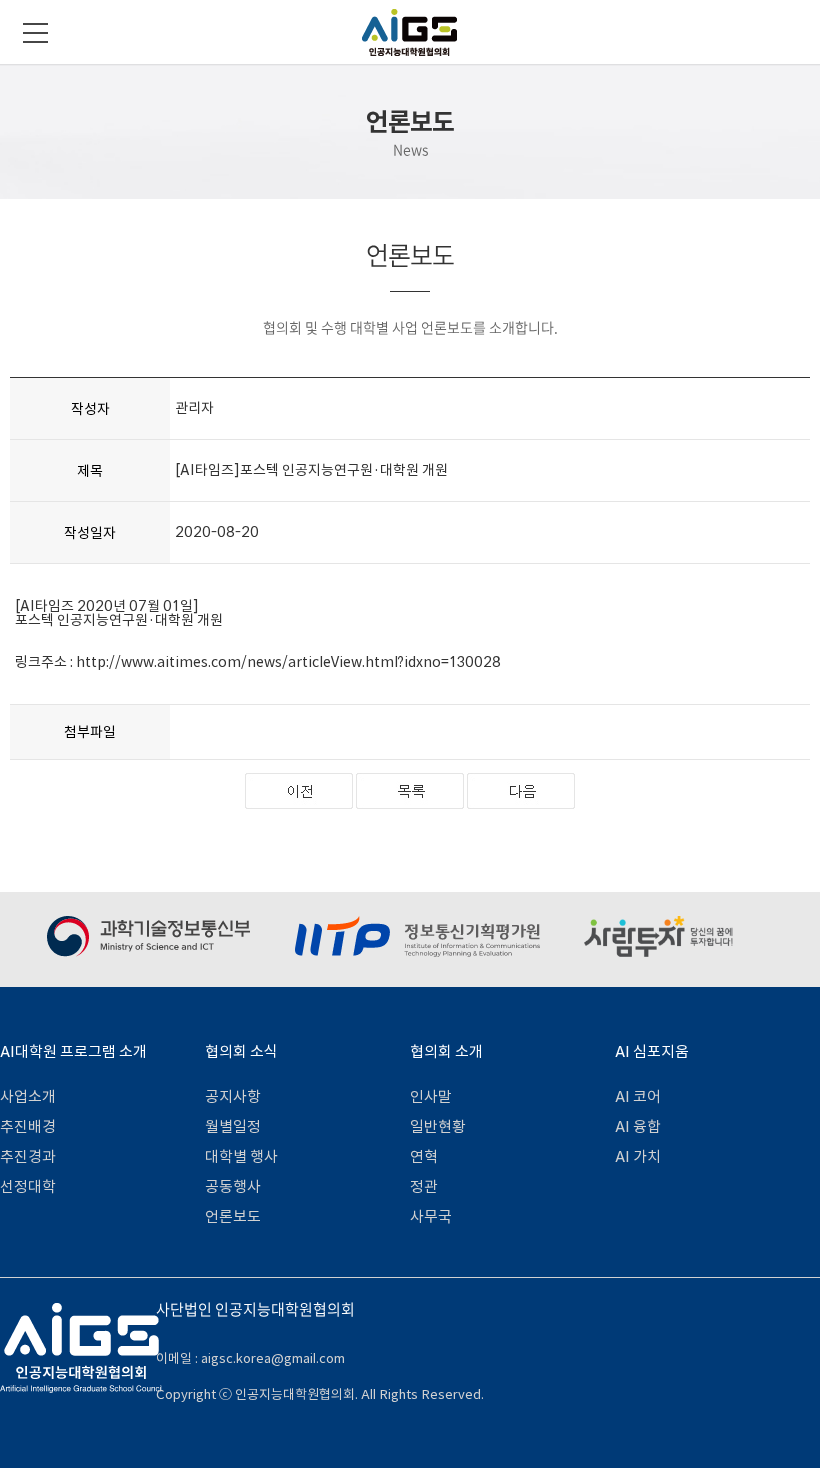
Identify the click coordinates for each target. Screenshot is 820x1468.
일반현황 (438, 1126)
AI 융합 (638, 1126)
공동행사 (233, 1186)
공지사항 (233, 1096)
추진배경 (28, 1126)
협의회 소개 (446, 1051)
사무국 (431, 1216)
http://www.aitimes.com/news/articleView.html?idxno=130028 (288, 662)
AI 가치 (638, 1156)
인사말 (431, 1096)
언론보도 (233, 1216)
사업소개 (28, 1096)
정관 (424, 1186)
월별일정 (233, 1126)
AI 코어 (638, 1096)
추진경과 (28, 1156)
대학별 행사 (241, 1156)
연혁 (424, 1156)
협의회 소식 (241, 1051)
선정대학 (28, 1186)
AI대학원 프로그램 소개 (73, 1051)
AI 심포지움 (652, 1051)
